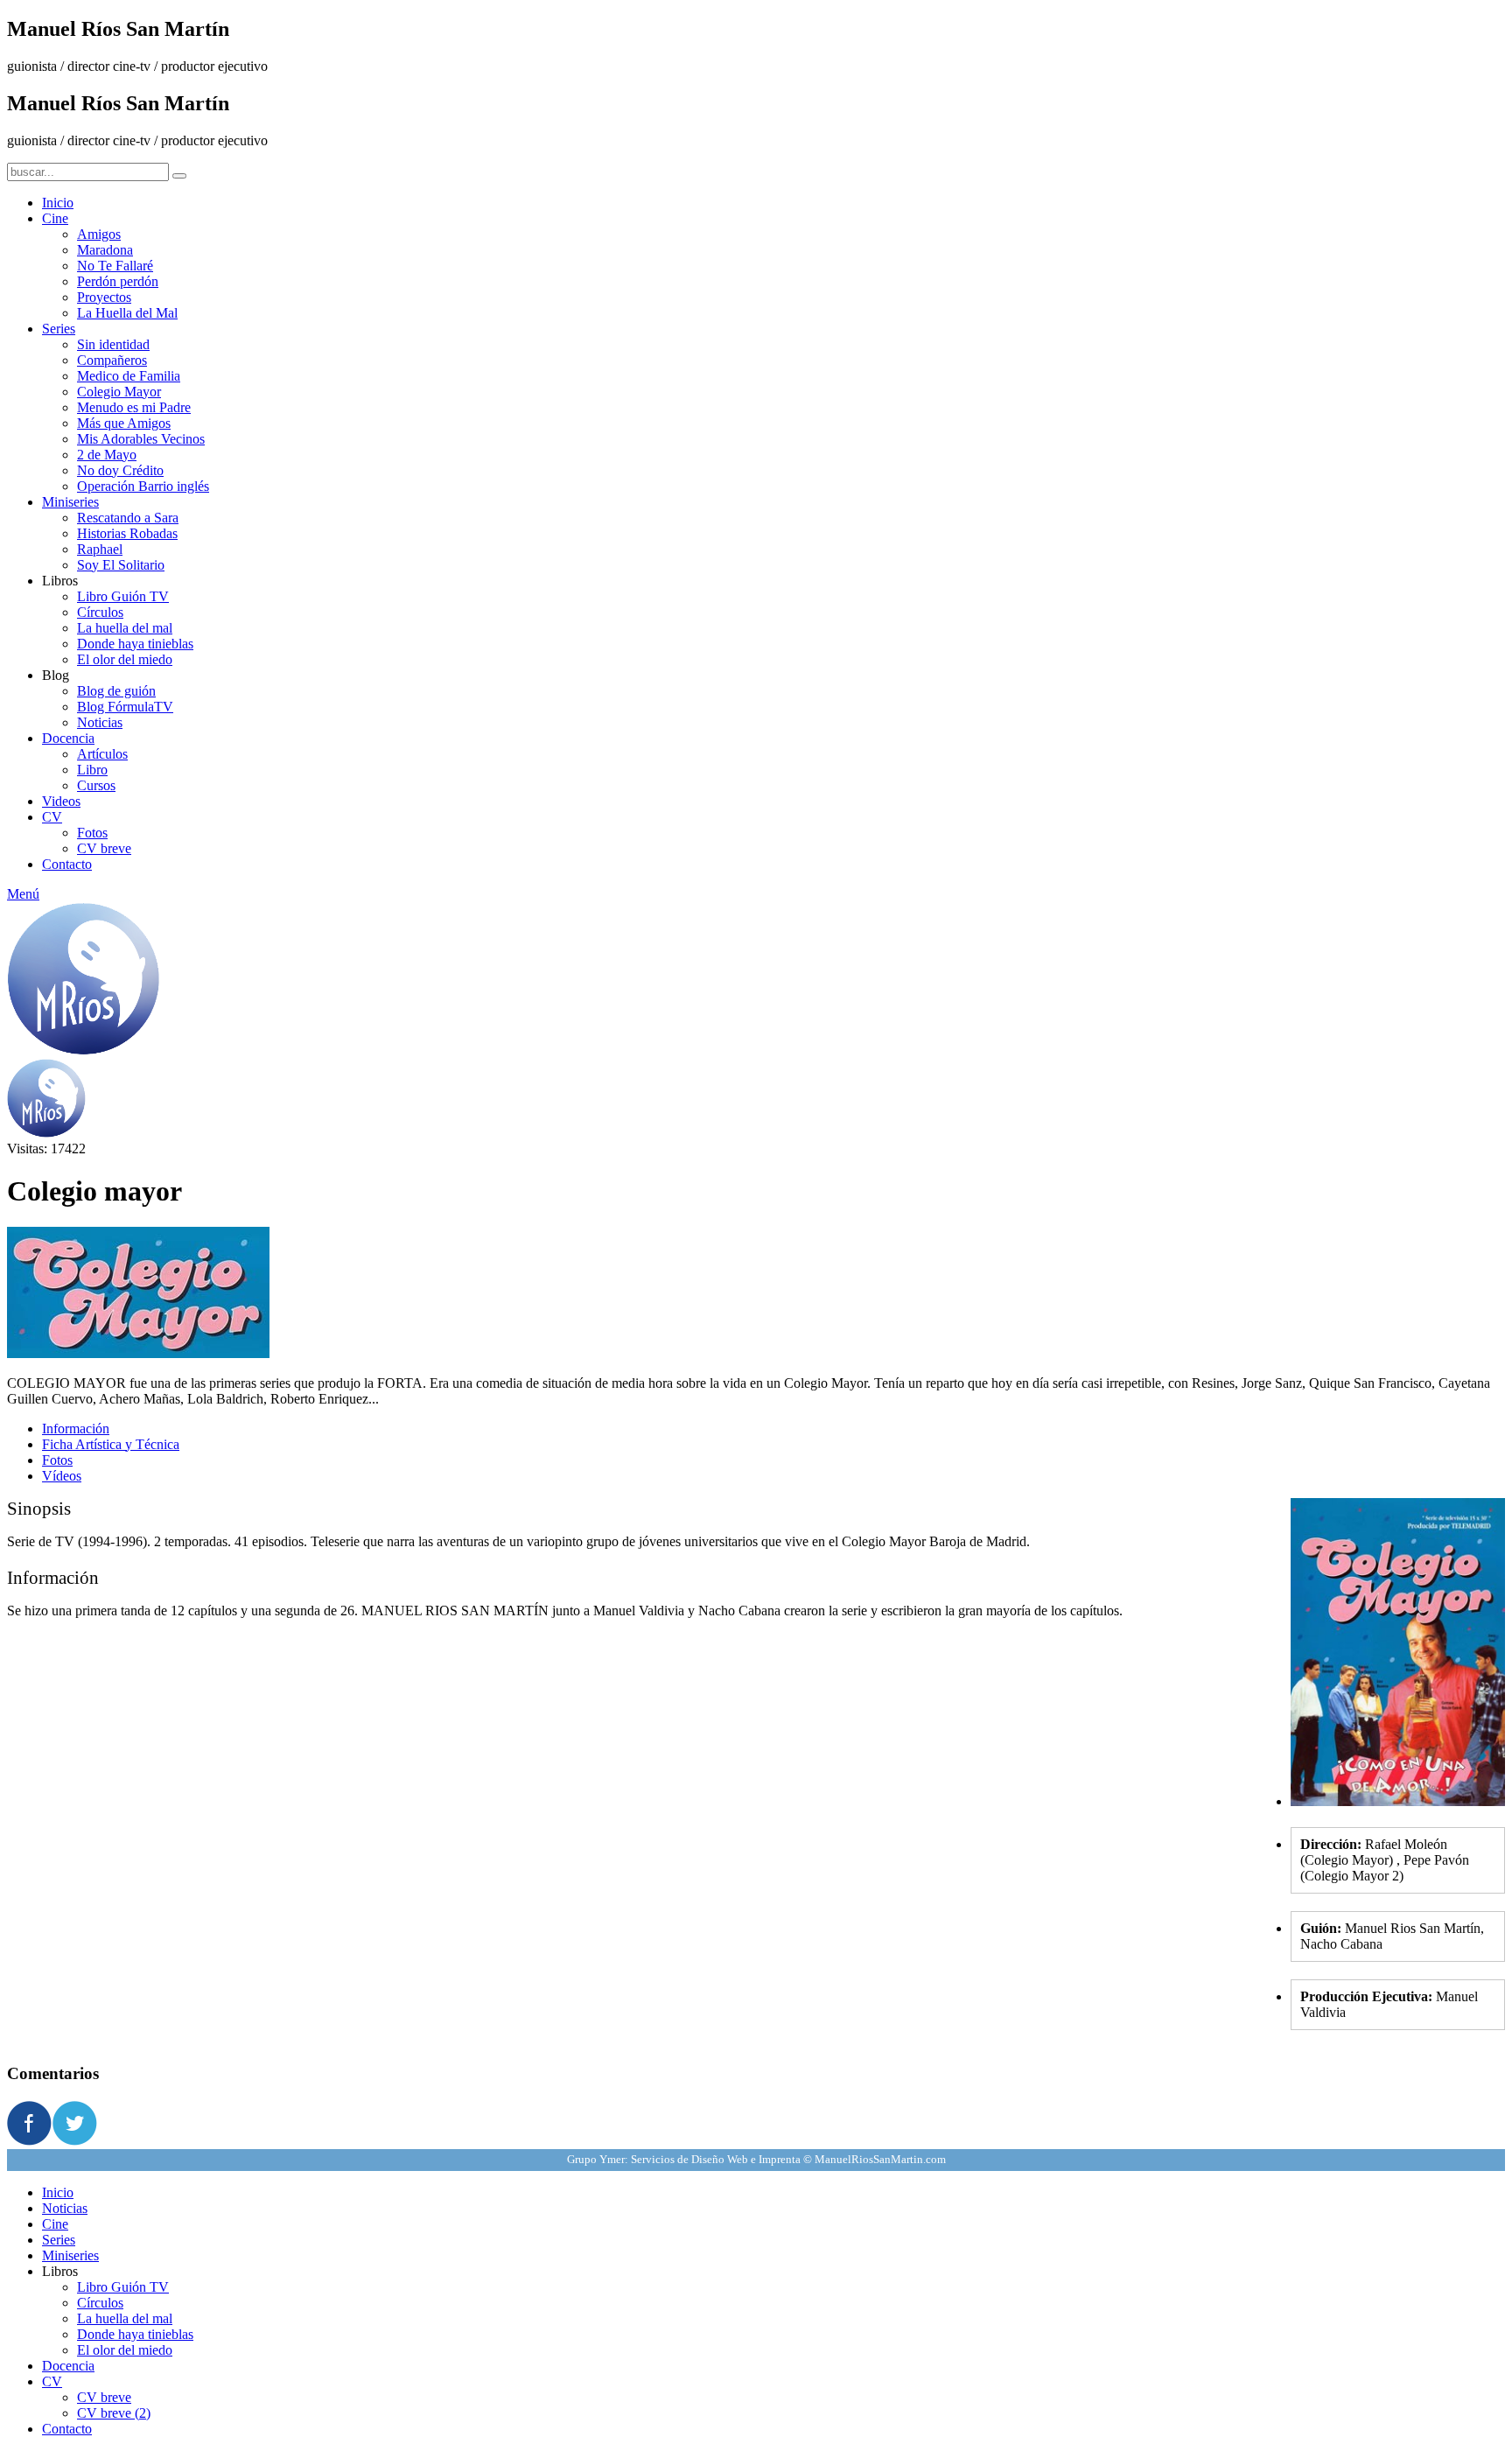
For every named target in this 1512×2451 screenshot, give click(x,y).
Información (76, 1429)
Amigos (99, 234)
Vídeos (62, 1476)
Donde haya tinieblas (135, 644)
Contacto (67, 864)
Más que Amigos (124, 423)
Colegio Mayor (119, 392)
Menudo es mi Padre (134, 407)
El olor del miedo (125, 659)
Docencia (68, 738)
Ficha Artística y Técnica (111, 1444)
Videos (61, 801)
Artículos (102, 754)
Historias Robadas (127, 533)
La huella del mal (125, 628)
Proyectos (104, 297)
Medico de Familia (129, 376)
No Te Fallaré (115, 266)
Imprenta (780, 2160)
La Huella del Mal (127, 313)
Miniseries (70, 502)
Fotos (92, 833)
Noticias (100, 722)
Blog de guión (116, 691)
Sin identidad (113, 344)
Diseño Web (720, 2160)
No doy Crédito (120, 470)
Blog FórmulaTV (125, 707)
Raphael (100, 549)
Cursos (96, 785)
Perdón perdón (118, 281)
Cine (55, 218)
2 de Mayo (107, 455)
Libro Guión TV (123, 596)
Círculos (100, 612)
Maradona (105, 250)
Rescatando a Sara (128, 518)
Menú (23, 894)
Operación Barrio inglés (143, 486)
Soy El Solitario (121, 565)
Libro (92, 770)
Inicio (58, 203)
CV (52, 817)
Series (59, 329)
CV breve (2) (114, 2413)
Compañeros (112, 360)
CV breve (104, 848)
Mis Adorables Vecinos (141, 439)
